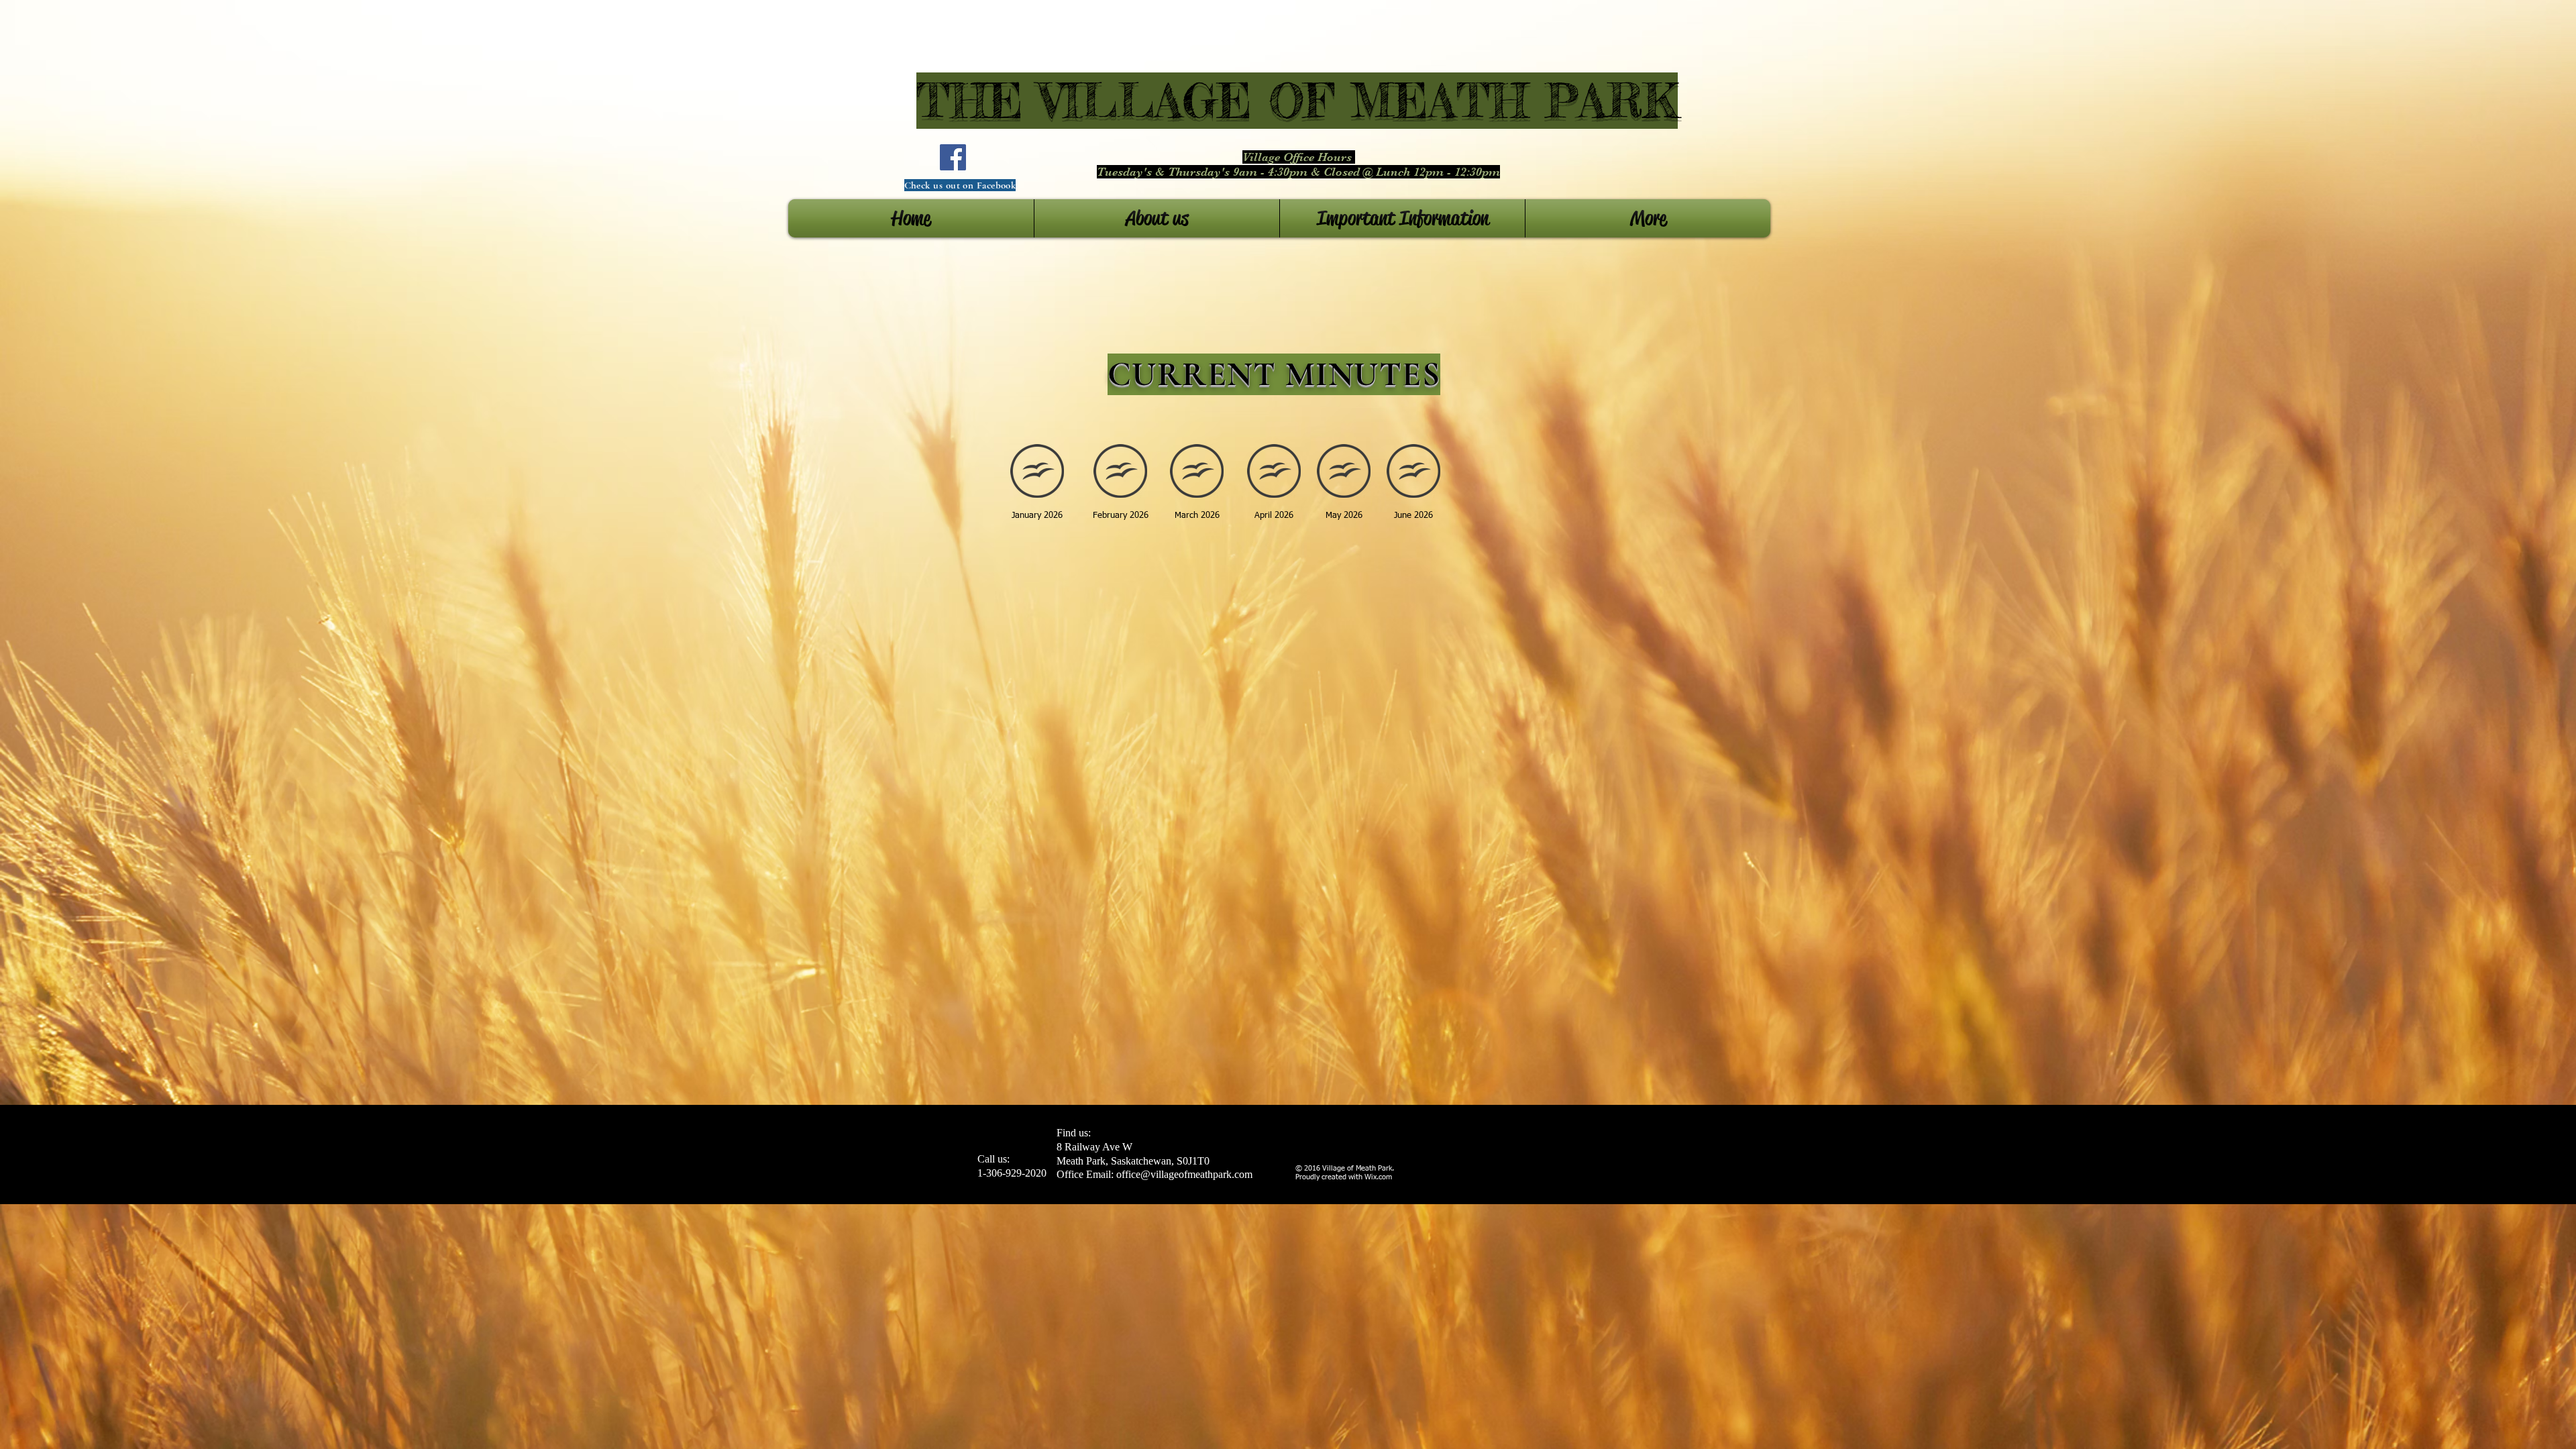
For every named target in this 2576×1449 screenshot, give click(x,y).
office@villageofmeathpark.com (1184, 1174)
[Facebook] (953, 157)
